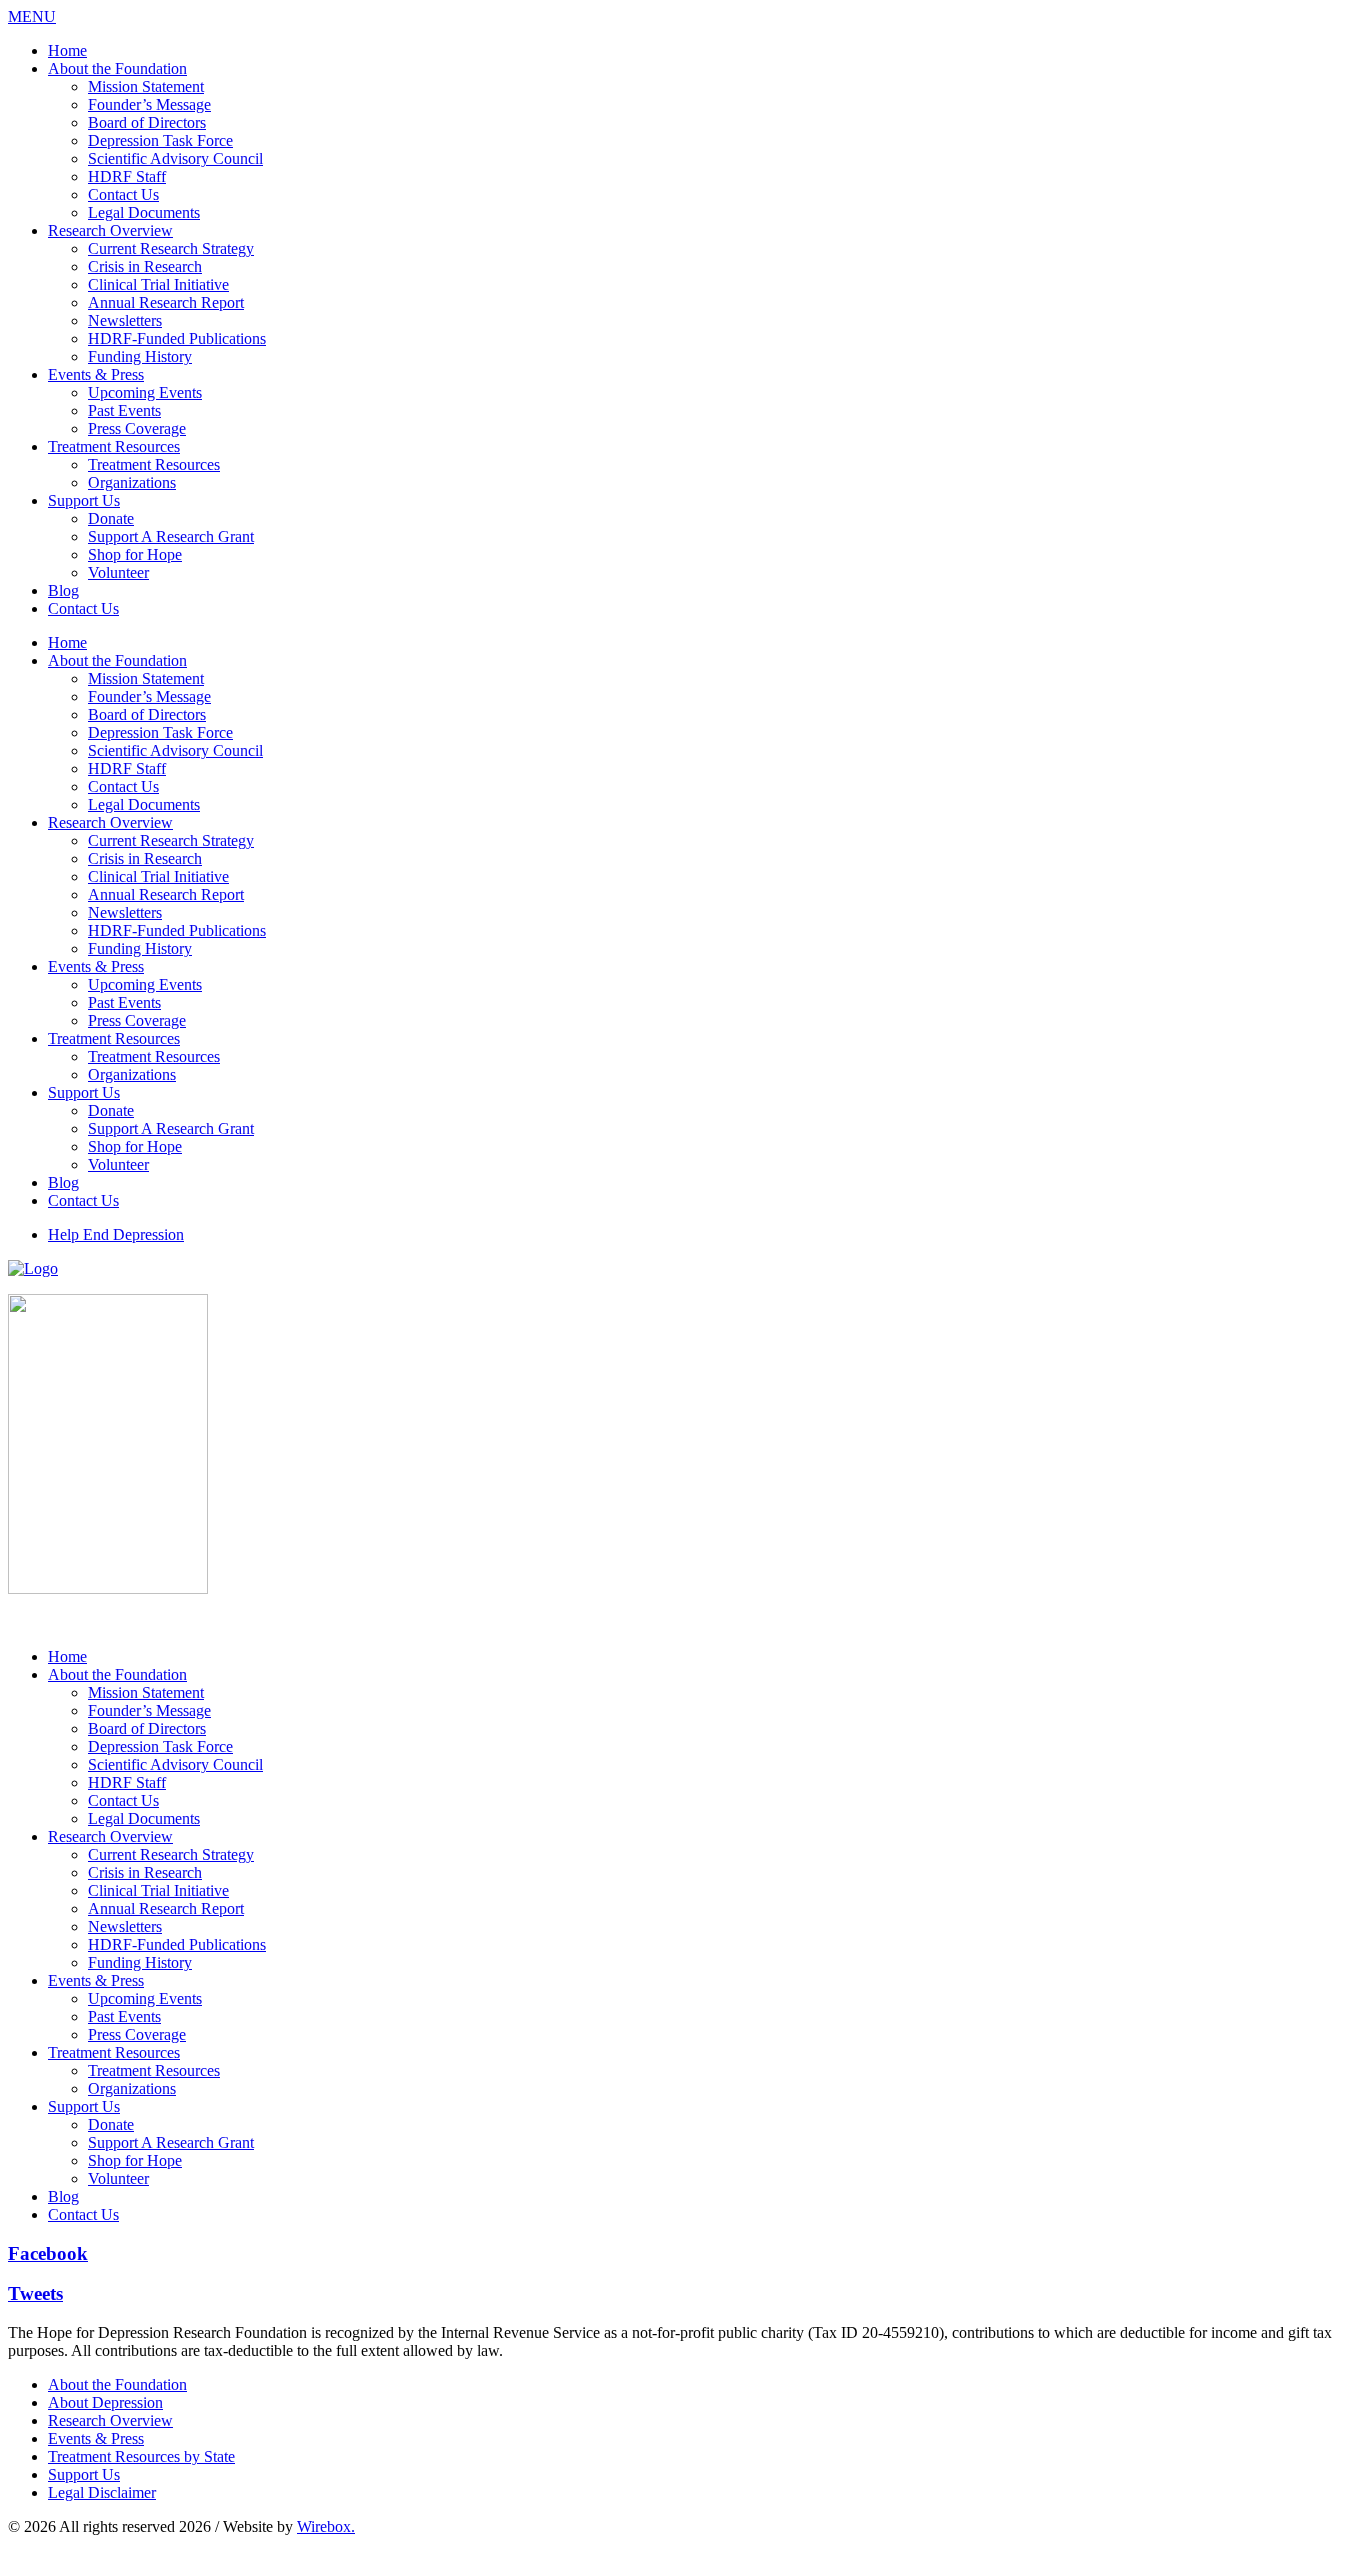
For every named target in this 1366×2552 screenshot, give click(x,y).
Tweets (35, 2293)
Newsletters (125, 320)
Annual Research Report (166, 302)
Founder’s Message (149, 104)
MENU (32, 16)
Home (67, 50)
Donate (111, 518)
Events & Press (96, 374)
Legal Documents (144, 212)
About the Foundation (117, 68)
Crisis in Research (145, 266)
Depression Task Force (160, 140)
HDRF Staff (127, 176)
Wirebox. (326, 2526)
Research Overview (110, 230)
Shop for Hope (135, 554)
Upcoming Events (145, 392)
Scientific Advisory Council (175, 158)
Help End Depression (116, 1234)
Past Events (124, 410)
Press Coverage (137, 428)
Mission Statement (146, 86)
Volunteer (118, 572)
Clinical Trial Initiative (158, 284)
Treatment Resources (114, 446)
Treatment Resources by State (141, 2456)
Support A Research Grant (171, 536)
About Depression (105, 2402)
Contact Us (123, 194)
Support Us (84, 500)
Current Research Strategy (171, 248)
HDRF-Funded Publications (177, 338)
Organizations (132, 482)
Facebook (48, 2253)
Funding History (140, 356)
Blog (63, 590)
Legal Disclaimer (102, 2492)
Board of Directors (147, 122)
